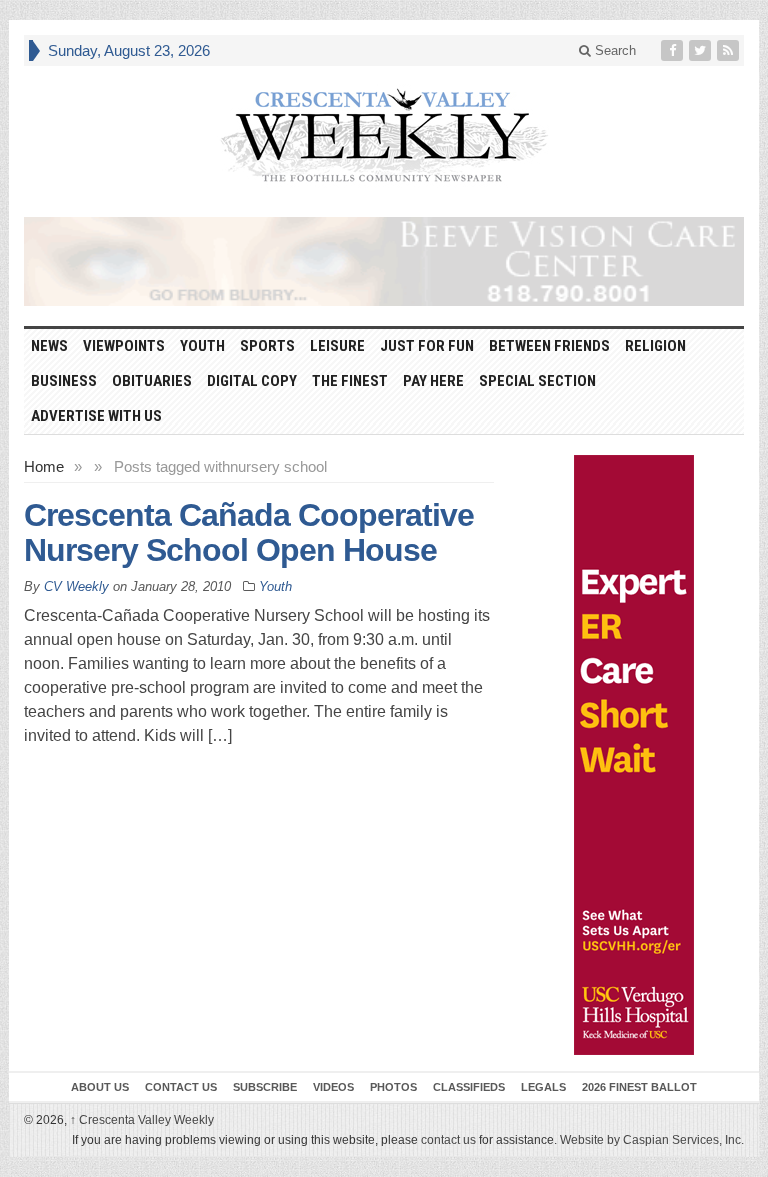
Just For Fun (427, 346)
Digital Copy (252, 381)
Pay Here (433, 381)
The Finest (350, 381)
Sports (267, 346)
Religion (655, 346)
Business (64, 381)
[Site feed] (730, 50)
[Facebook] (674, 50)
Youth (202, 346)
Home (44, 466)
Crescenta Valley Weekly (142, 1120)
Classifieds (469, 1087)
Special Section (537, 381)
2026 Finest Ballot (639, 1087)
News (49, 346)
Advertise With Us (96, 416)
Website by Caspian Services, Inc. (652, 1140)
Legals (543, 1087)
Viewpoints (124, 346)
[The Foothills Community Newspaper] (384, 136)
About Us (100, 1087)
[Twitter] (702, 50)
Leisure (337, 346)
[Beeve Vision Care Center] (384, 261)
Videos (333, 1087)
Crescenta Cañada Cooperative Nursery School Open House (249, 532)
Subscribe (265, 1087)
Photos (393, 1087)
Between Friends (549, 346)
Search (613, 50)
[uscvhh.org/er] (634, 755)
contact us (448, 1140)
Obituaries (152, 381)
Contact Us (181, 1087)
